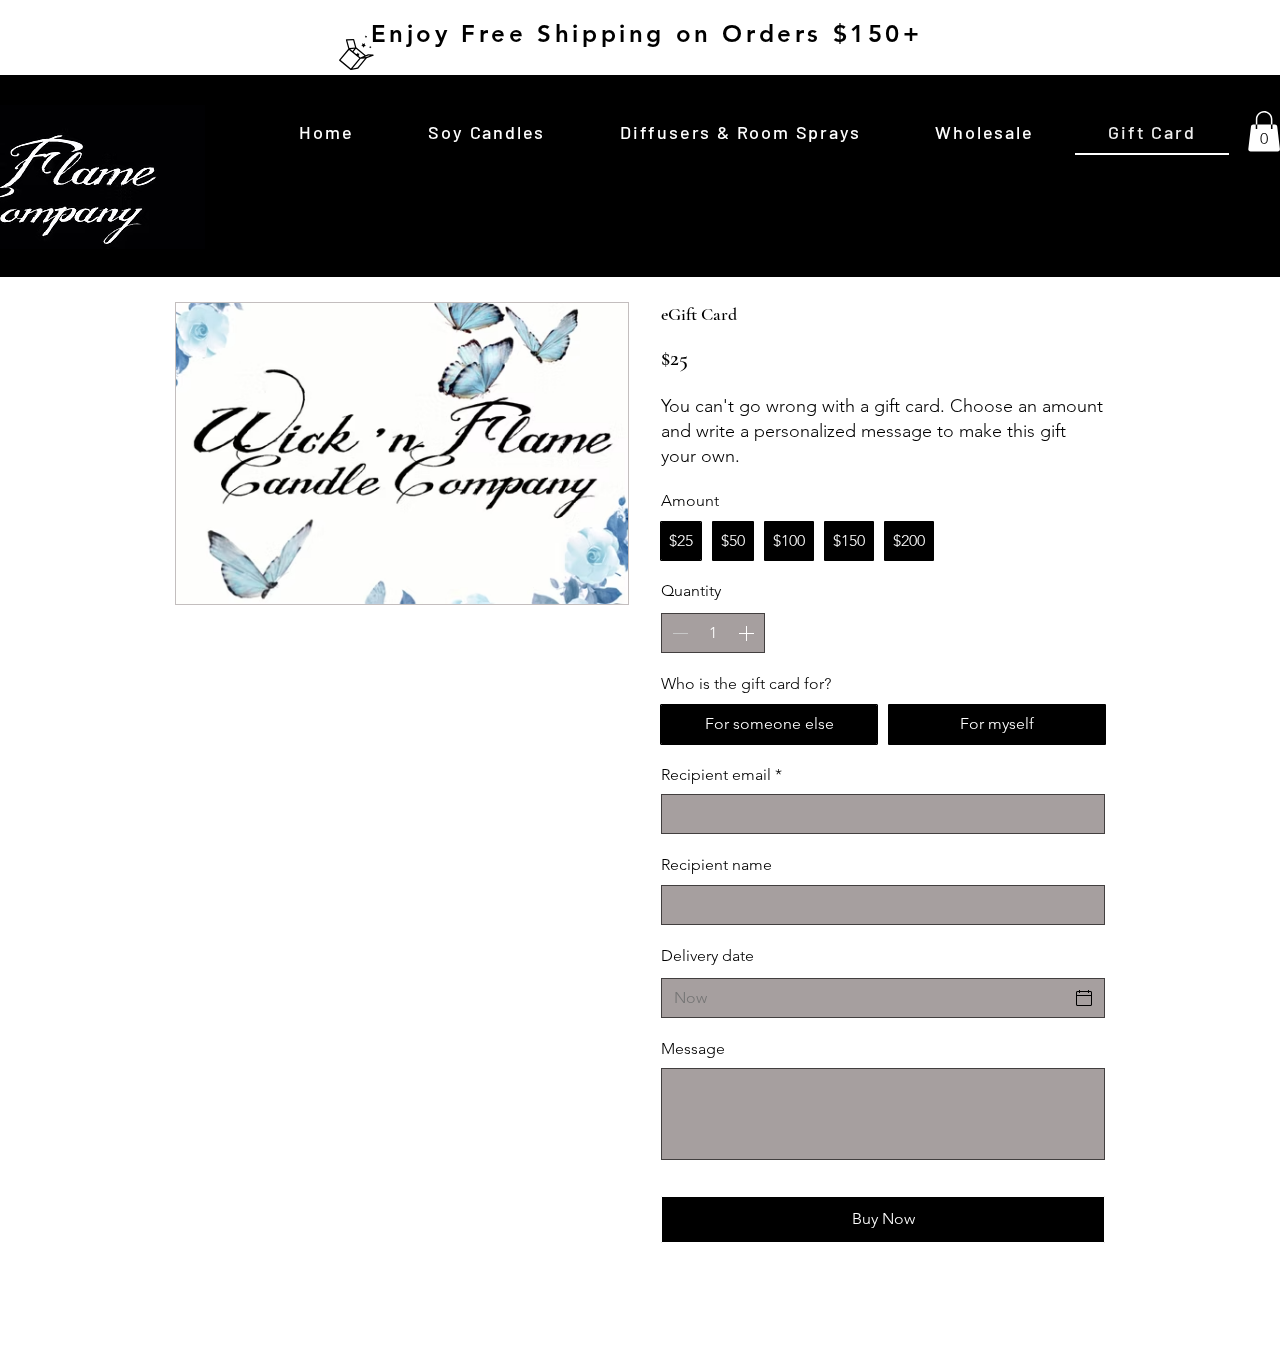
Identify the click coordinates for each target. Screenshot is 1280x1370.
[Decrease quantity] (678, 633)
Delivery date (707, 955)
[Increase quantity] (748, 633)
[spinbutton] (713, 633)
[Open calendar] (1084, 998)
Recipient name (716, 864)
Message (693, 1048)
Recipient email (721, 774)
